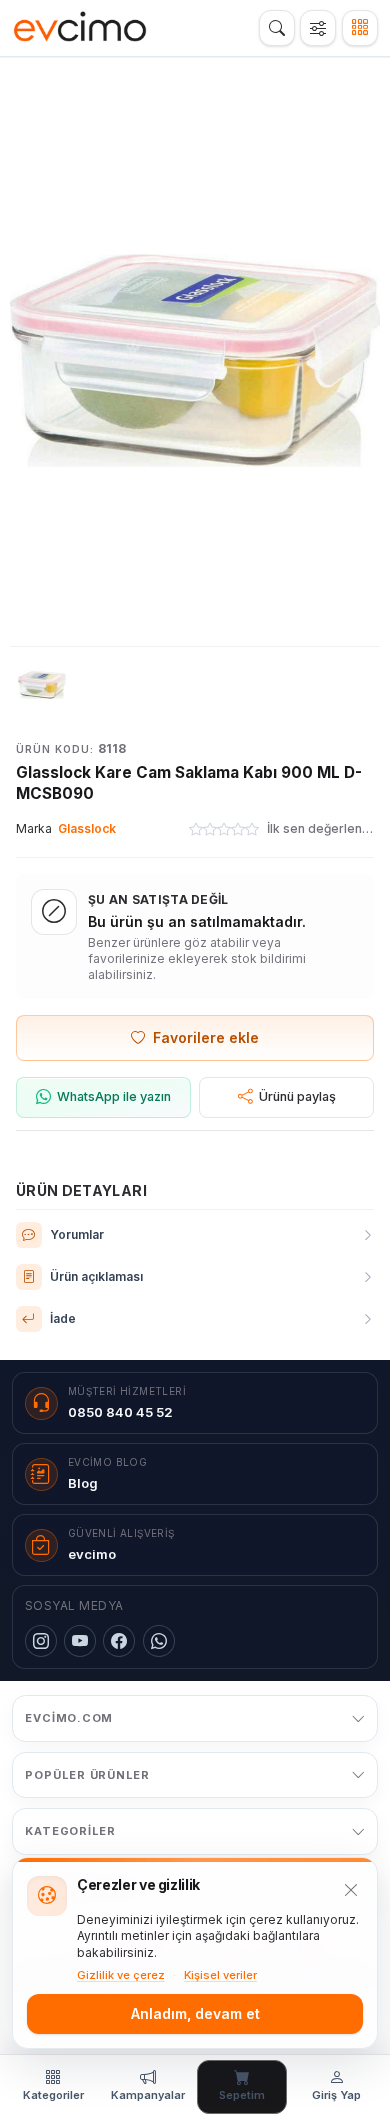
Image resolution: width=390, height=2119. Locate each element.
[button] (195, 360)
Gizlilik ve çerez (121, 1975)
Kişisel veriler (220, 1975)
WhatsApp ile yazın (114, 1096)
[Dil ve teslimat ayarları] (318, 28)
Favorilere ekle (206, 1037)
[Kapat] (351, 1890)
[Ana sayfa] (80, 28)
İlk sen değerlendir (320, 828)
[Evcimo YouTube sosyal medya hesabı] (80, 1641)
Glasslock (87, 828)
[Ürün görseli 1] (42, 685)
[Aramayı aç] (277, 28)
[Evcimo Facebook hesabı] (119, 1641)
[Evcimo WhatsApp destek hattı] (159, 1641)
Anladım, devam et (195, 2013)
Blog (83, 1483)
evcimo (92, 1554)
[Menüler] (360, 28)
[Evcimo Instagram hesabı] (41, 1641)
